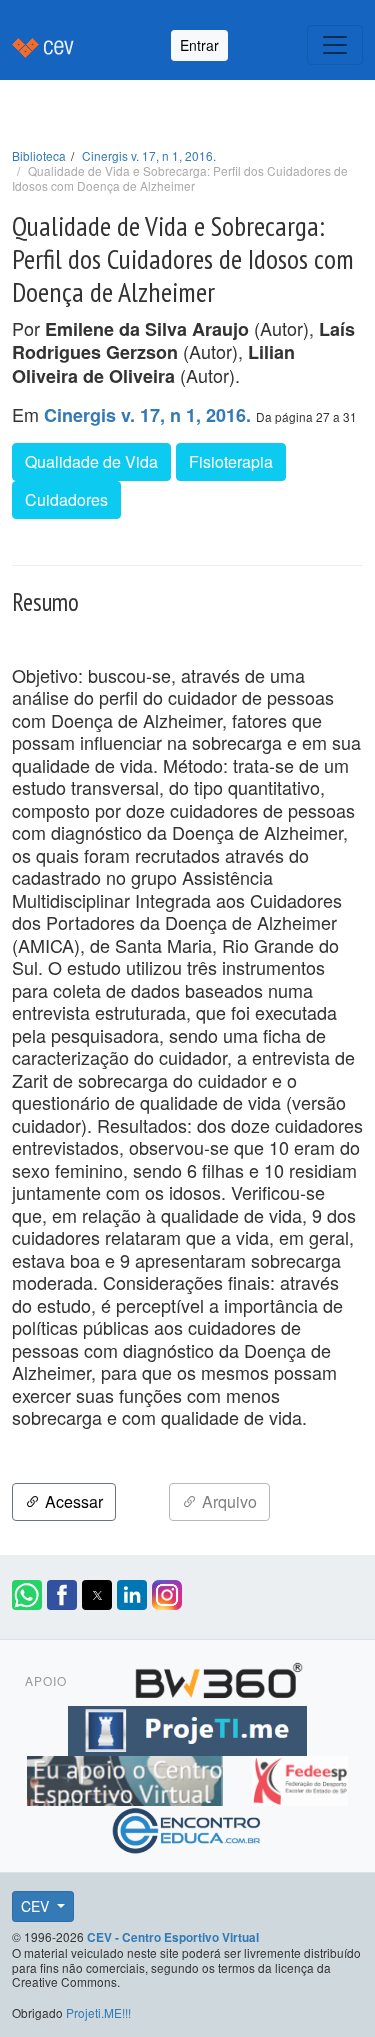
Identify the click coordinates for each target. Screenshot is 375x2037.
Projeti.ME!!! (98, 2012)
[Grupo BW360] (219, 1678)
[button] (27, 1595)
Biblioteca (39, 155)
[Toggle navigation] (335, 45)
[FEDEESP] (300, 1778)
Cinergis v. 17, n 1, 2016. (149, 155)
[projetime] (187, 1728)
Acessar (72, 1501)
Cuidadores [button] (66, 499)
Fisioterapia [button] (231, 461)
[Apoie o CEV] (127, 1778)
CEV (37, 1906)
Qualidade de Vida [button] (91, 461)
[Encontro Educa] (187, 1828)
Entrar (199, 45)
